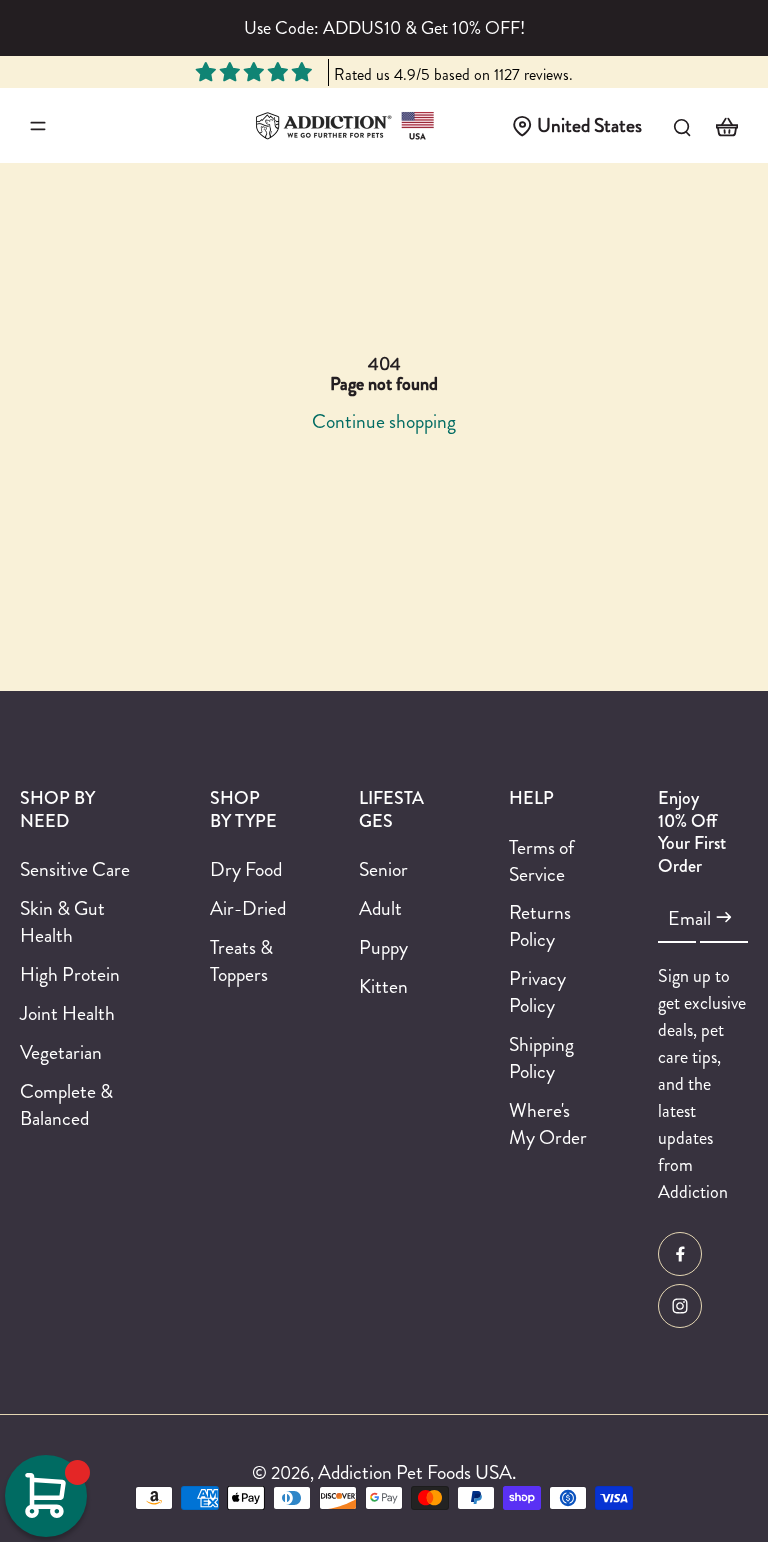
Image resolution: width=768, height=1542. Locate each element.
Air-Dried (248, 908)
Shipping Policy (541, 1058)
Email (689, 918)
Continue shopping (384, 421)
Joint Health (67, 1013)
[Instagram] (680, 1306)
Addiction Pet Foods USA (415, 1472)
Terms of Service (541, 861)
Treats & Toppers (241, 961)
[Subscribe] (724, 918)
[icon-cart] (726, 126)
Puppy (383, 947)
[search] (682, 126)
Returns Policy (540, 926)
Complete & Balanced (66, 1105)
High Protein (70, 974)
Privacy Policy (537, 992)
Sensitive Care (75, 869)
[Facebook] (680, 1254)
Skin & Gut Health (62, 922)
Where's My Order (548, 1124)
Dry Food (246, 869)
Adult (380, 908)
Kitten (383, 986)
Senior (383, 869)
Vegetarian (61, 1052)
